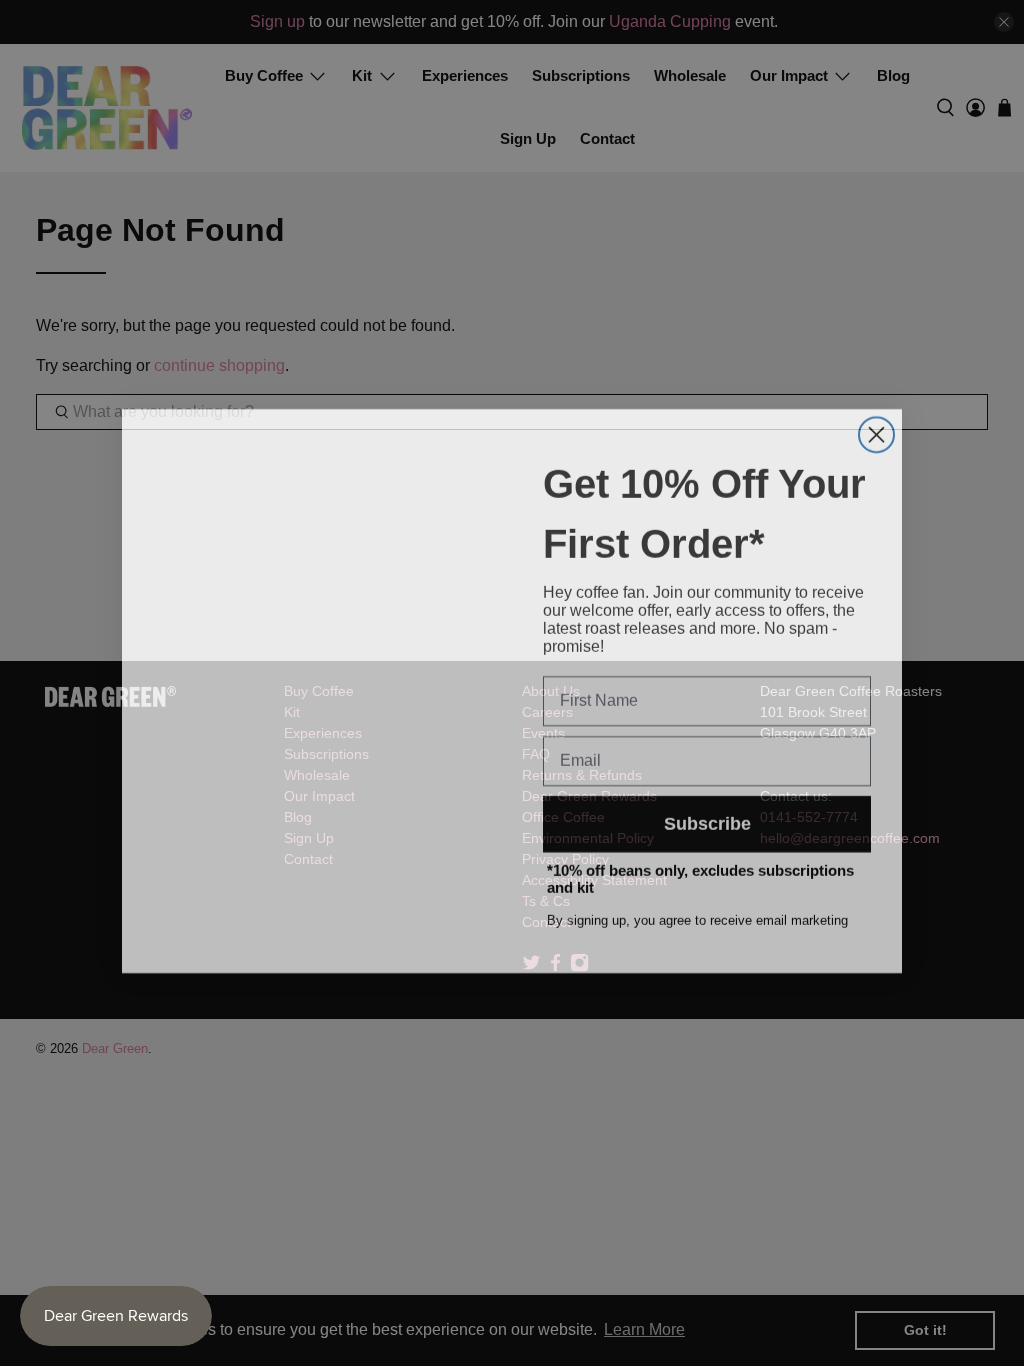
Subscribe (707, 816)
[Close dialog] (876, 426)
